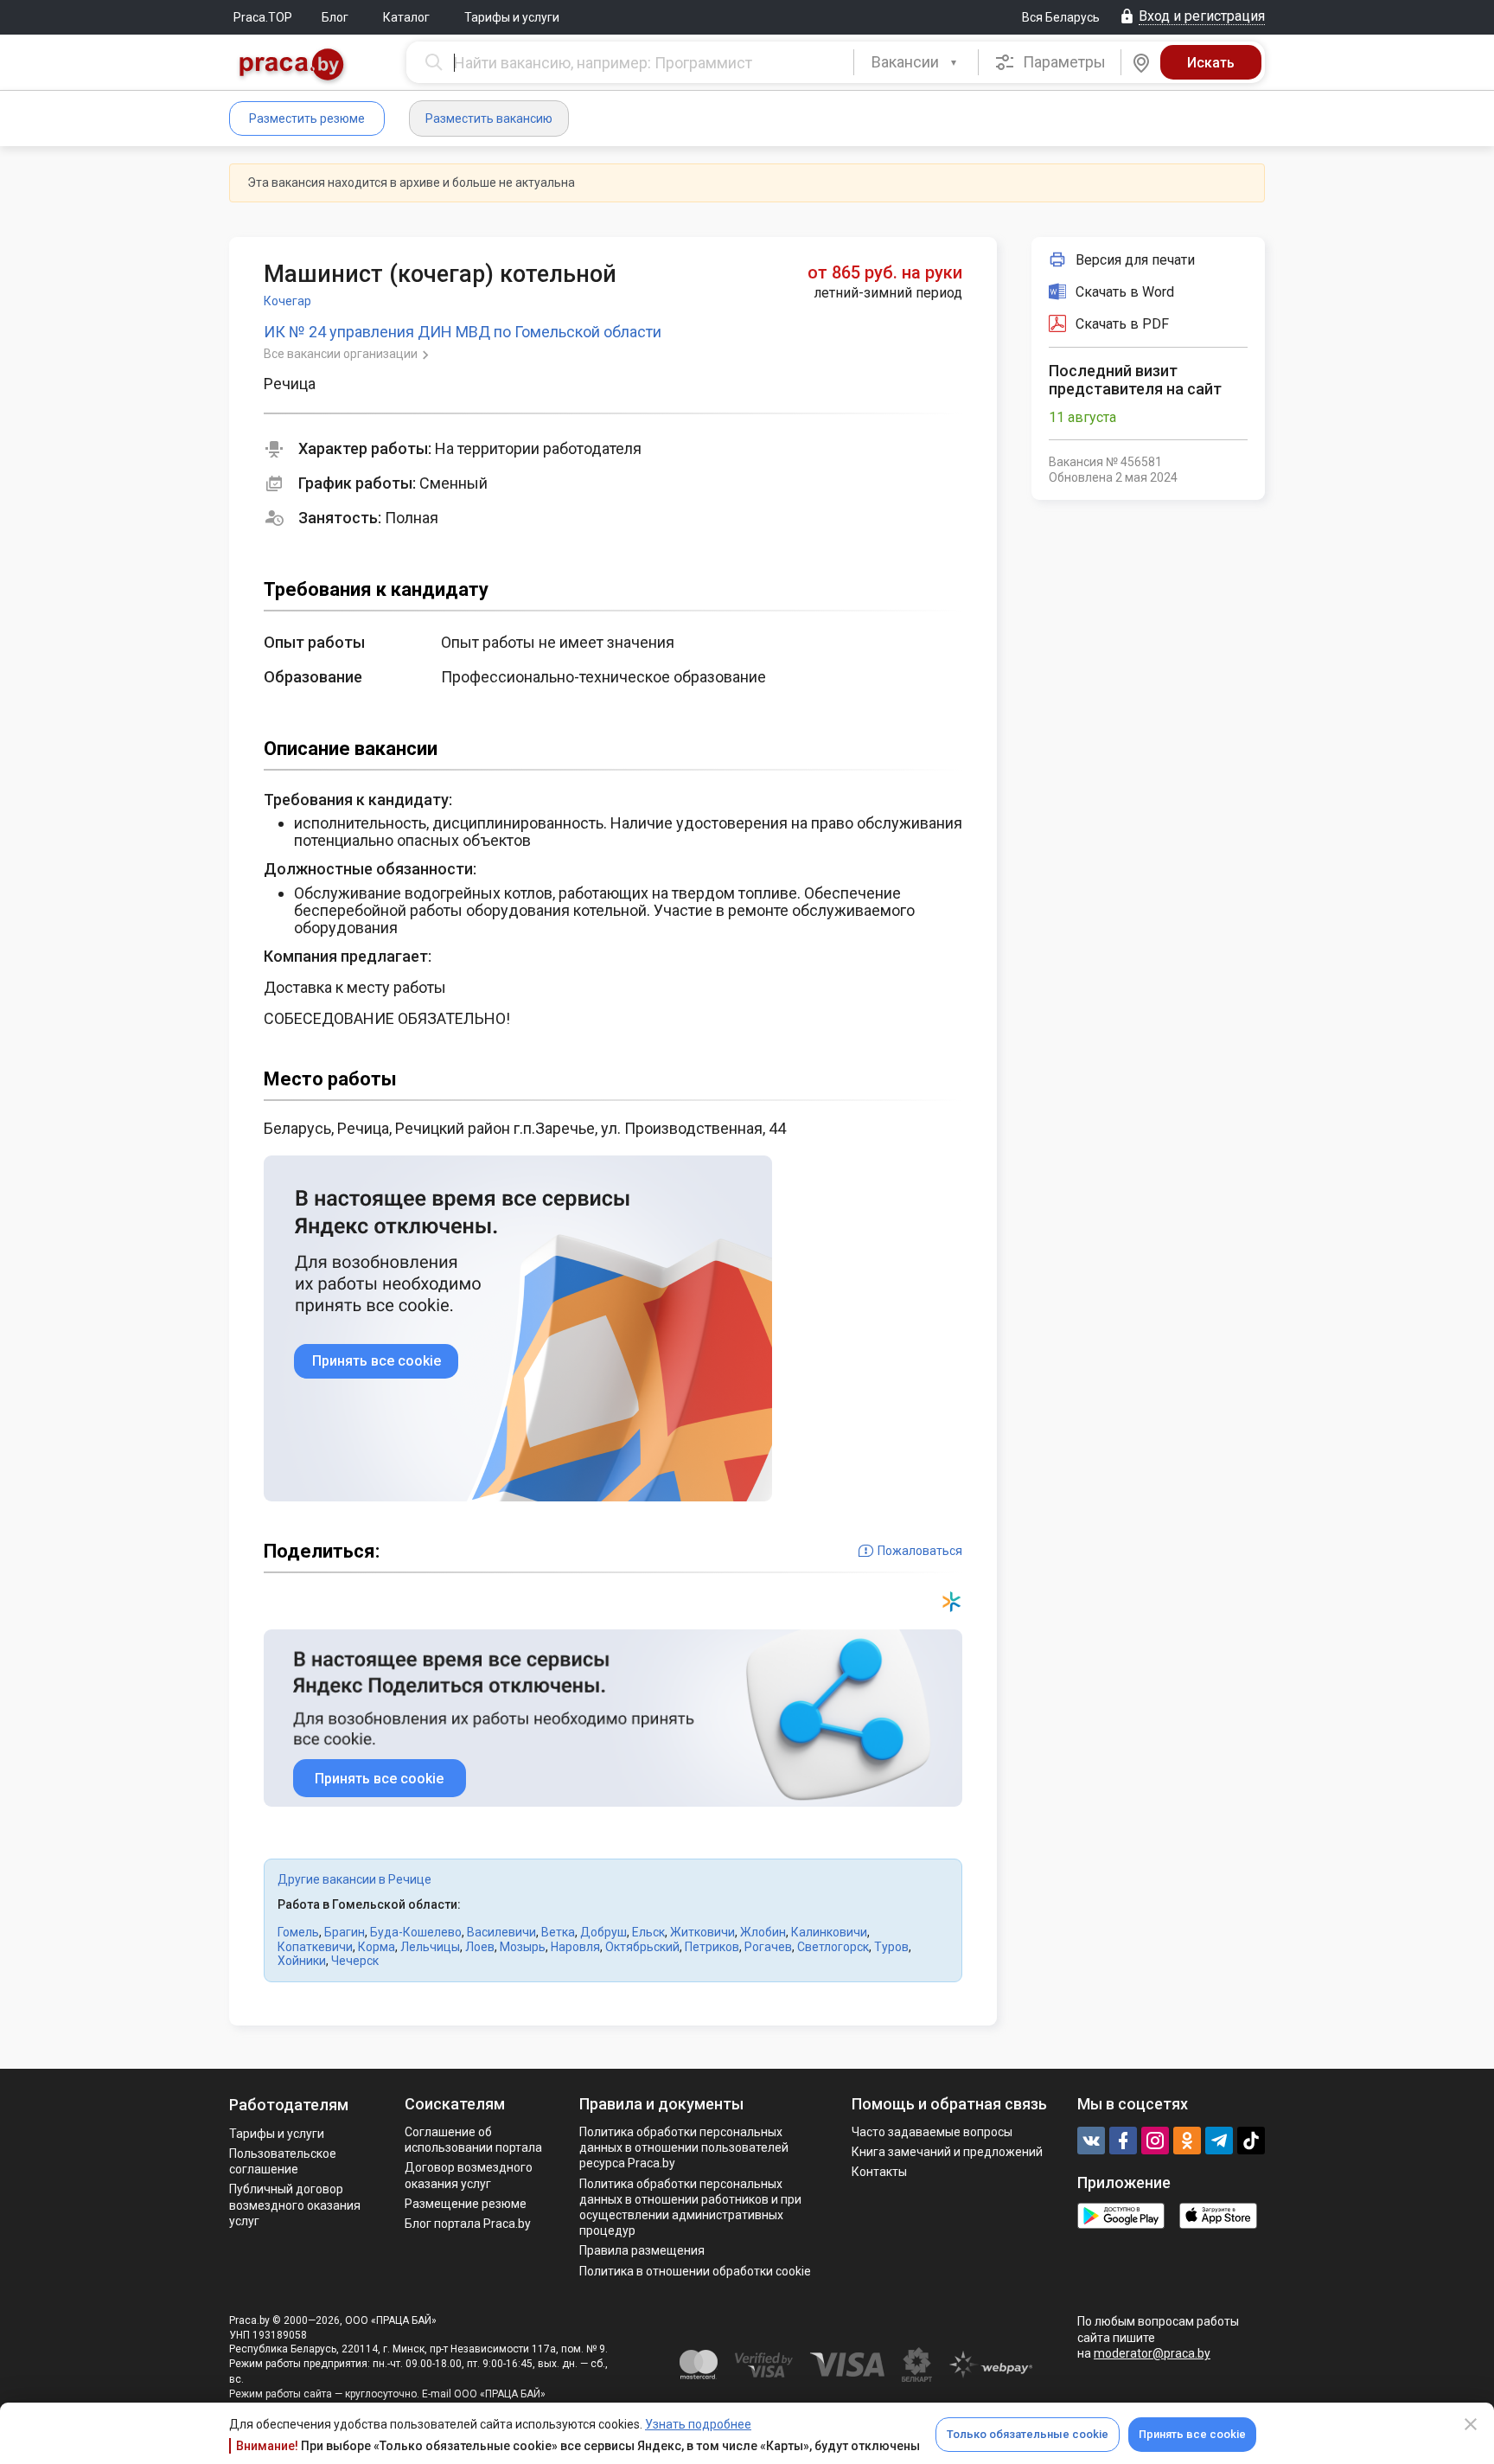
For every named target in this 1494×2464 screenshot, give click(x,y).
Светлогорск (833, 1947)
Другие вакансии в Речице (354, 1879)
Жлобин (763, 1932)
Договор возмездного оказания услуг (469, 2175)
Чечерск (355, 1961)
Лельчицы (430, 1947)
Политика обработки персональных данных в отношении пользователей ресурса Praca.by (684, 2147)
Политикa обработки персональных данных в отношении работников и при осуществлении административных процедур (690, 2208)
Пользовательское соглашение (283, 2161)
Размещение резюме (466, 2204)
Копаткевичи (315, 1947)
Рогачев (768, 1947)
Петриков (712, 1947)
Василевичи (501, 1932)
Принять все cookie (1192, 2434)
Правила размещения (642, 2250)
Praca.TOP (263, 17)
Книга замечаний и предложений (947, 2152)
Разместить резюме (307, 118)
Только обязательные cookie (1028, 2434)
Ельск (648, 1932)
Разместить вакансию (489, 118)
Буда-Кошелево (416, 1932)
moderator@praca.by (1152, 2353)
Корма (377, 1947)
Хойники (302, 1961)
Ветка (558, 1932)
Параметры (1063, 62)
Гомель (298, 1932)
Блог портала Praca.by (468, 2224)
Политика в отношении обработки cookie (695, 2271)
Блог (335, 17)
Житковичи (702, 1932)
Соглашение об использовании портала (473, 2140)
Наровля (575, 1947)
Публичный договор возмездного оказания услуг (295, 2205)
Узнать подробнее (698, 2424)
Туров (891, 1947)
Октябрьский (642, 1947)
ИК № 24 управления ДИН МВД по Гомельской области (463, 332)
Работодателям (289, 2105)
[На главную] (292, 66)
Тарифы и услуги (512, 17)
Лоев (480, 1947)
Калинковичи (829, 1932)
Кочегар (287, 301)
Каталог (406, 17)
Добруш (603, 1932)
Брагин (345, 1932)
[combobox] (916, 62)
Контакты (879, 2172)
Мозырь (523, 1947)
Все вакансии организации (342, 354)
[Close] (1471, 2424)
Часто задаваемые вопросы (932, 2132)
